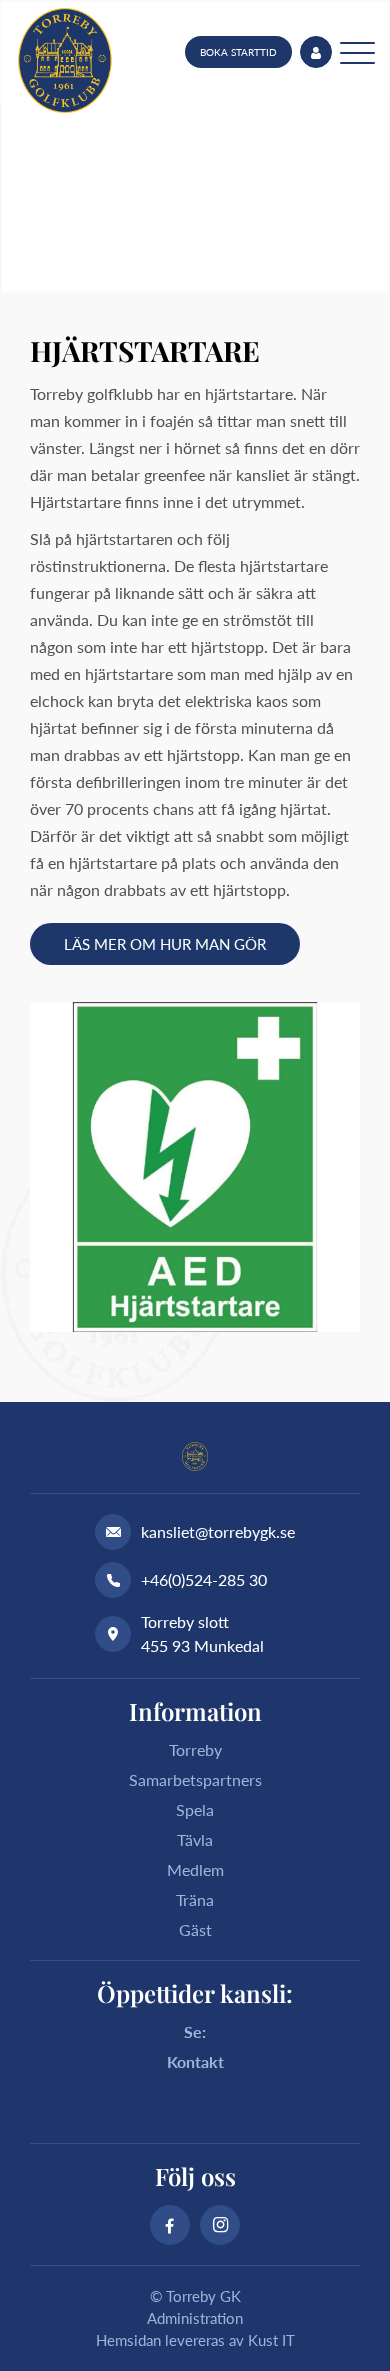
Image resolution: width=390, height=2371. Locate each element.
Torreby (195, 1749)
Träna (195, 1899)
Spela (195, 1809)
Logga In (316, 52)
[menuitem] (238, 52)
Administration (195, 2318)
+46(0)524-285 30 (204, 1579)
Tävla (195, 1839)
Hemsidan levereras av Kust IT (195, 2340)
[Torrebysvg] (65, 60)
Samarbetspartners (195, 1779)
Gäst (195, 1929)
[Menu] (357, 52)
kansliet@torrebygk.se (218, 1531)
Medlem (195, 1869)
